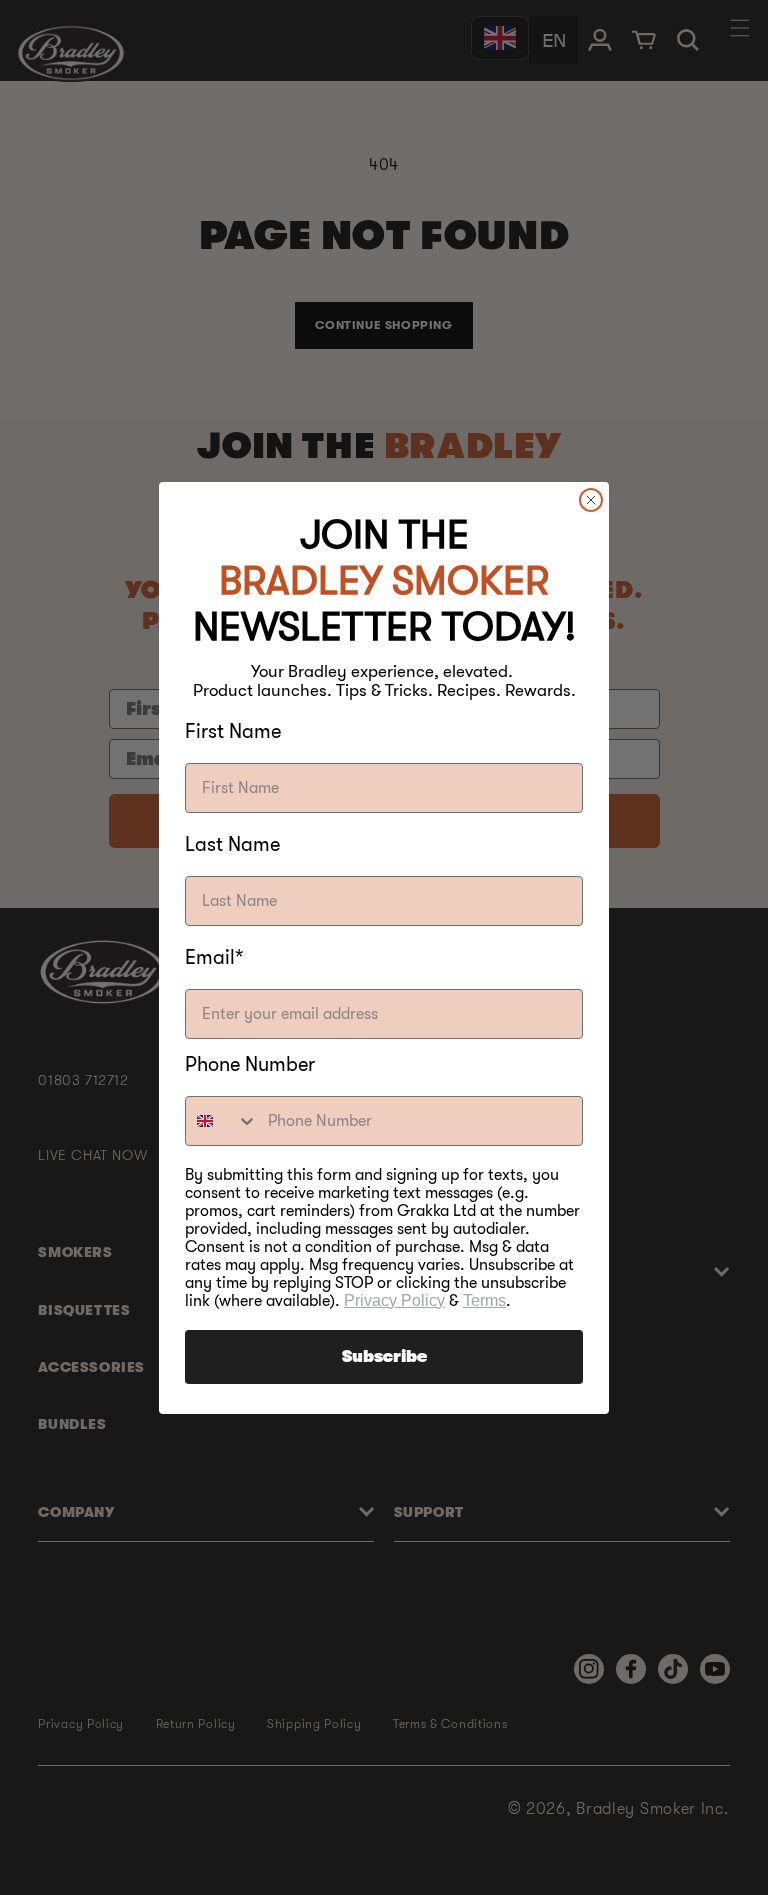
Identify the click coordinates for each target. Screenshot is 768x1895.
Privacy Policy (394, 1300)
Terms (484, 1300)
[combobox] (222, 1121)
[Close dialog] (591, 500)
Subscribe (384, 1357)
